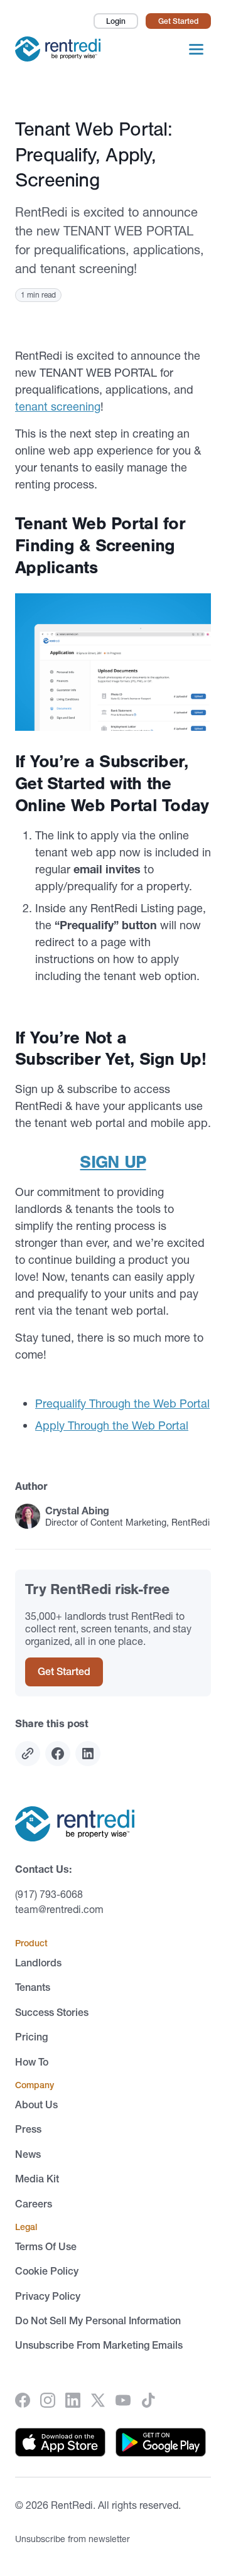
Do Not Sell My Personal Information (98, 2320)
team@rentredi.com (59, 1909)
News (28, 2154)
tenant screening (58, 407)
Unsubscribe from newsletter (73, 2539)
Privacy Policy (48, 2296)
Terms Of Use (46, 2246)
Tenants (33, 1987)
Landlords (38, 1963)
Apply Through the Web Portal (112, 1425)
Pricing (31, 2037)
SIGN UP (113, 1162)
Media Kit (37, 2179)
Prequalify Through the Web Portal (122, 1404)
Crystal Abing (77, 1511)
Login (116, 21)
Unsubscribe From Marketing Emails (99, 2346)
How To (32, 2062)
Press (28, 2129)
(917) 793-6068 (49, 1894)
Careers (34, 2204)
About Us (36, 2104)
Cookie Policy (47, 2271)
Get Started (178, 21)
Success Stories (52, 2012)
